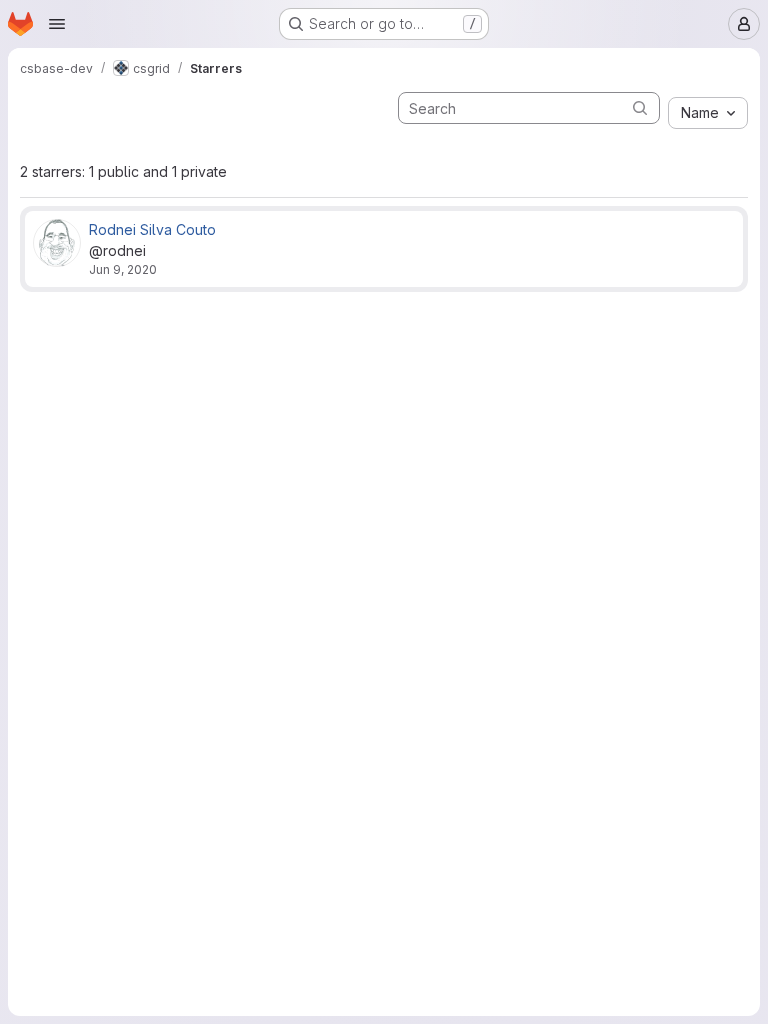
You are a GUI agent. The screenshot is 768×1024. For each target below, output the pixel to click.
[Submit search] (640, 107)
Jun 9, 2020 (123, 269)
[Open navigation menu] (57, 24)
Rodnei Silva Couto (152, 229)
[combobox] (708, 113)
